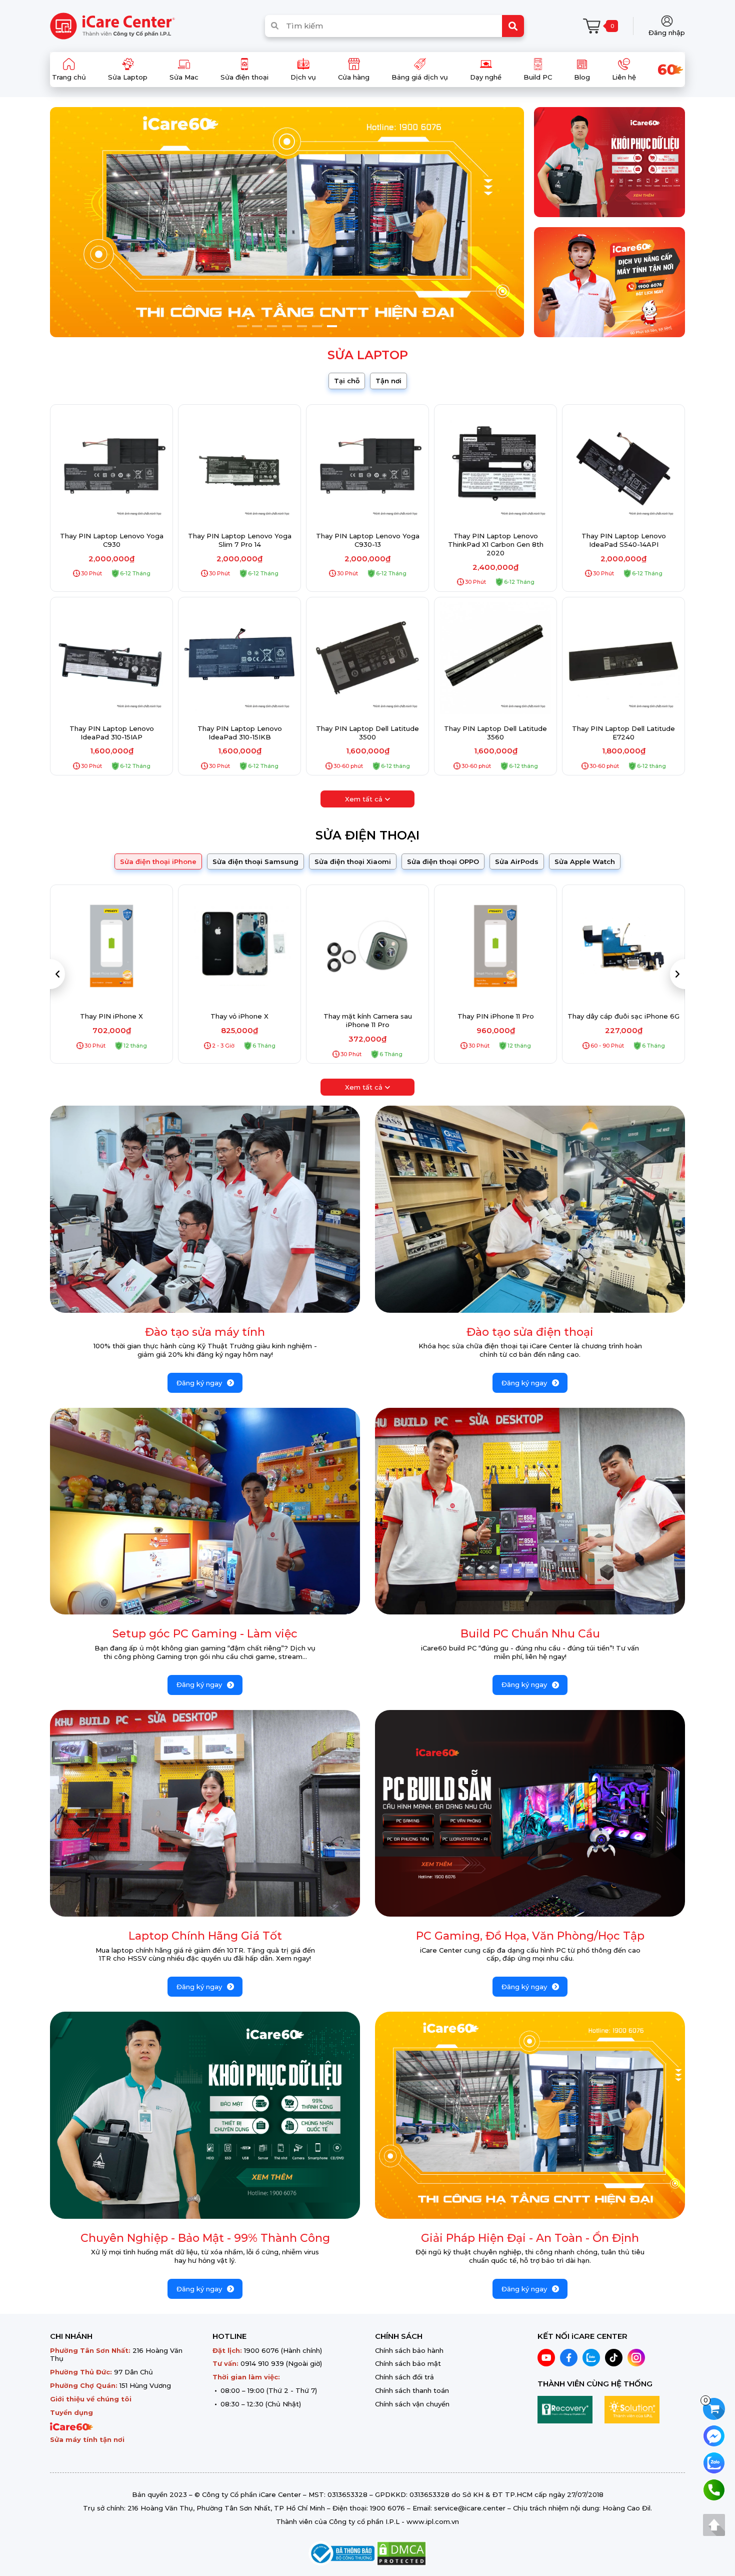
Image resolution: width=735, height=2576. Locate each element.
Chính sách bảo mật (408, 2363)
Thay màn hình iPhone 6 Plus (624, 1016)
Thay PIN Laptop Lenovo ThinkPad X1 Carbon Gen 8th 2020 (496, 544)
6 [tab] (317, 326)
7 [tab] (332, 326)
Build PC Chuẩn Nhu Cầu (530, 1634)
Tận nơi (388, 381)
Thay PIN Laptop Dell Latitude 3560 (495, 733)
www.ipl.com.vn (433, 2521)
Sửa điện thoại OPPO (443, 862)
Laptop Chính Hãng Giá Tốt (205, 1936)
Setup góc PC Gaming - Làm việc (205, 1634)
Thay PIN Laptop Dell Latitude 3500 (367, 733)
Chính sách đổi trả (404, 2377)
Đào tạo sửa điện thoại (530, 1332)
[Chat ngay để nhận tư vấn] (714, 2435)
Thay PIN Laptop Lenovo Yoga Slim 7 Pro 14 (240, 540)
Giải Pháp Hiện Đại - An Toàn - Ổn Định (530, 2238)
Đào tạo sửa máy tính (205, 1332)
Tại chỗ (347, 381)
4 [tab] (287, 326)
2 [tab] (257, 326)
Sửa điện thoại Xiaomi (353, 862)
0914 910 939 (262, 2363)
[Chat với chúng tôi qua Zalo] (714, 2462)
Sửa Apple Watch (585, 862)
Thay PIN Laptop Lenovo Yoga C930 (112, 540)
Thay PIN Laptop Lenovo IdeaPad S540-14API (624, 540)
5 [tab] (302, 326)
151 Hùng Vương (145, 2385)
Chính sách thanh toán (412, 2390)
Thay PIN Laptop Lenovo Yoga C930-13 (368, 540)
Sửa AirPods (517, 862)
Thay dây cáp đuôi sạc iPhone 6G (495, 1016)
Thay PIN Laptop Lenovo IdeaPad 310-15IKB (240, 733)
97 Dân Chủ (133, 2372)
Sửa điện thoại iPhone (158, 862)
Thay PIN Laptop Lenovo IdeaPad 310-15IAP (112, 733)
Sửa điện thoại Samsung (255, 862)
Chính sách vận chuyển (412, 2404)
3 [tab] (272, 326)
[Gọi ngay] (714, 2489)
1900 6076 (261, 2350)
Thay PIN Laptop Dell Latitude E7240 (623, 733)
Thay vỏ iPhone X (111, 1016)
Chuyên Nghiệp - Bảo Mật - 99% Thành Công (205, 2238)
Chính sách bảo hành (409, 2350)
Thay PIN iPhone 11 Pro (368, 1016)
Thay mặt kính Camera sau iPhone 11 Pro (240, 1020)
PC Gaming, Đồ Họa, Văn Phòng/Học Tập (530, 1936)
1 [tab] (242, 326)
